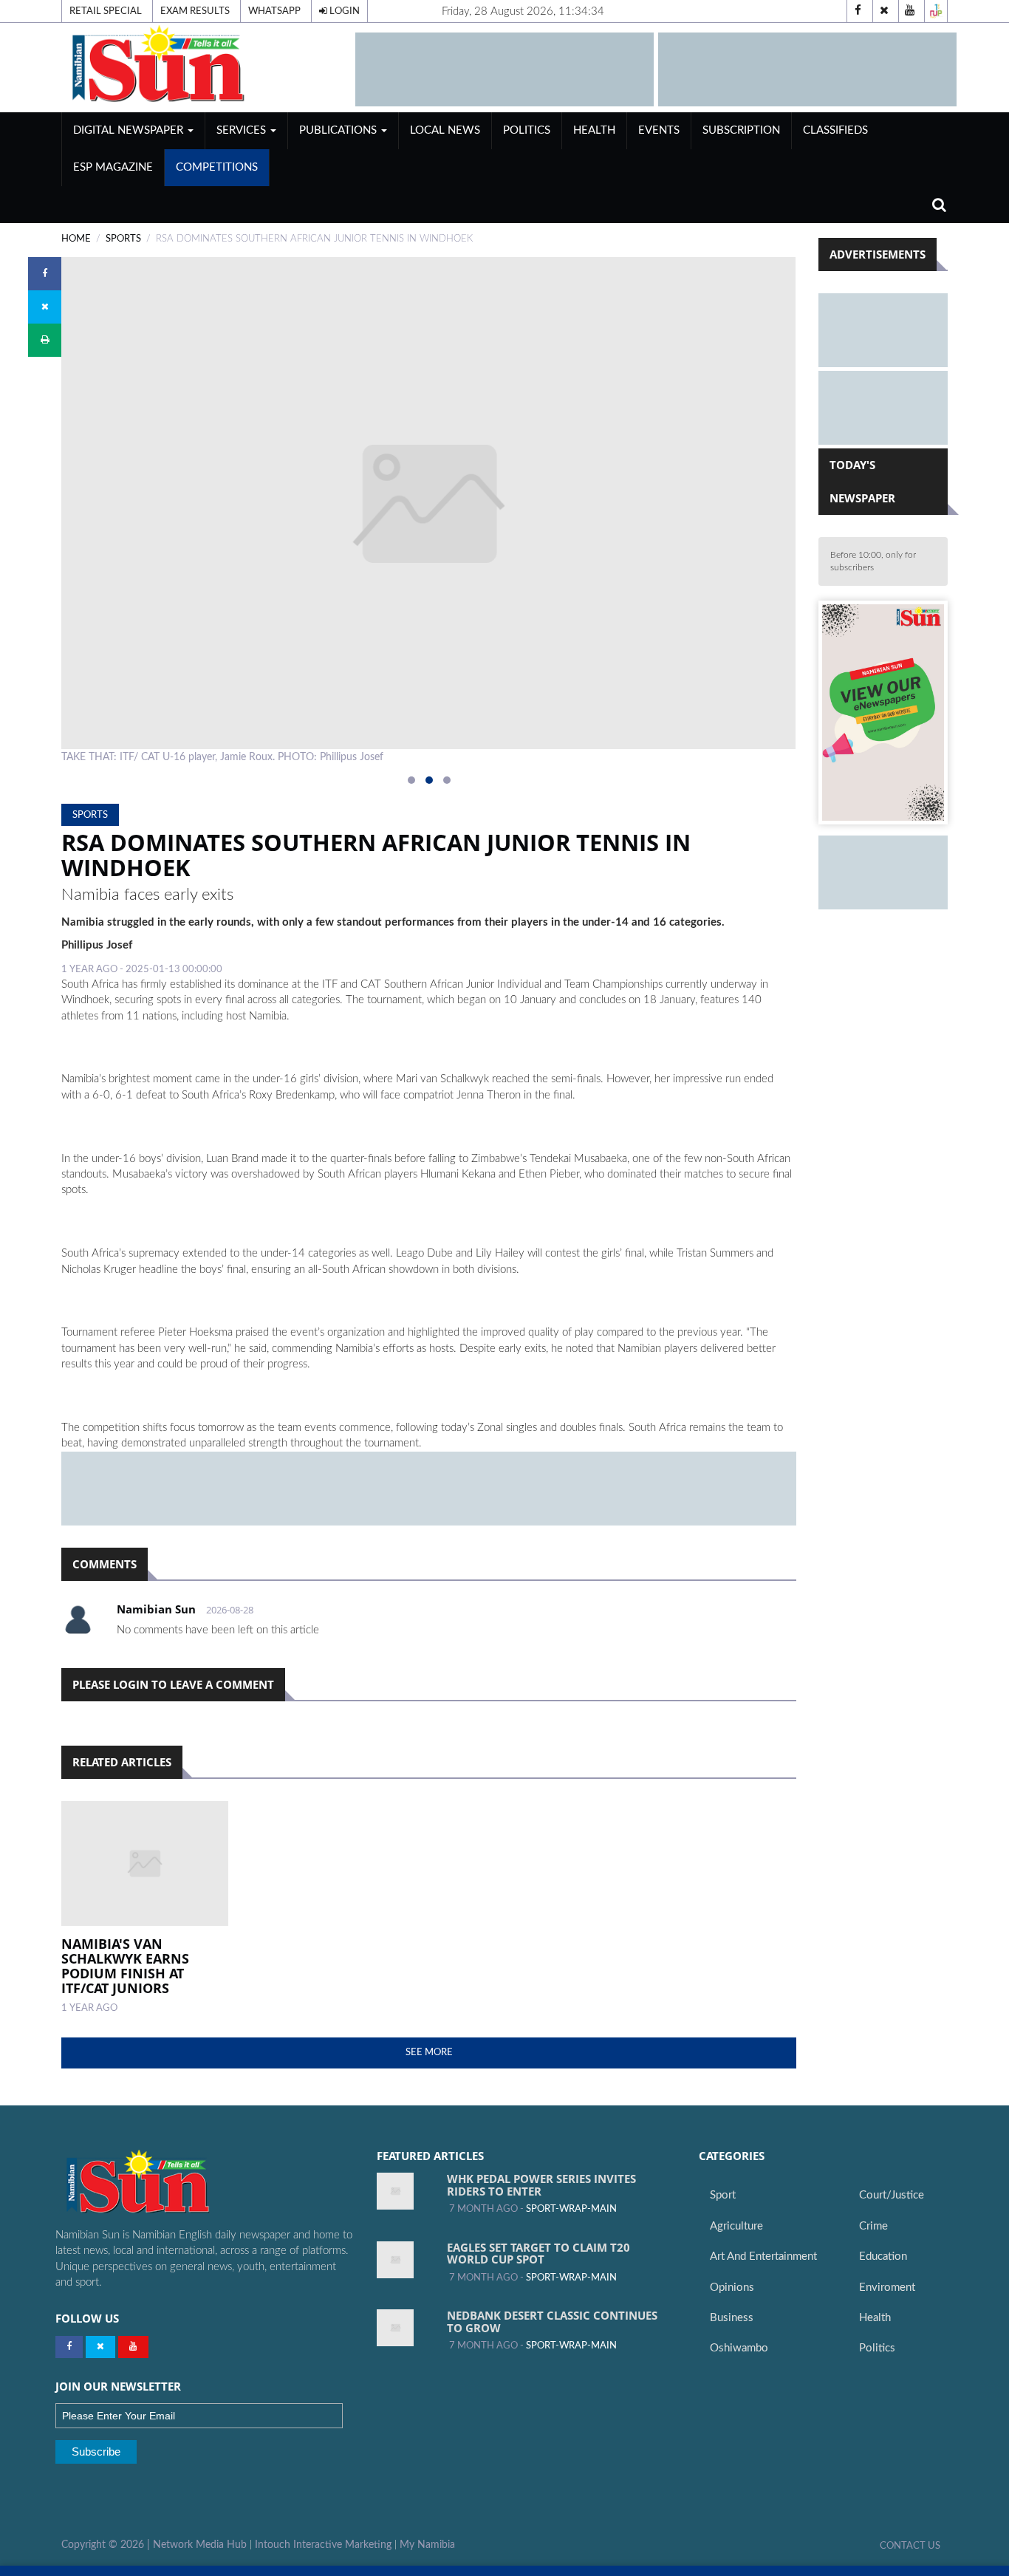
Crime (873, 2226)
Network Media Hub (200, 2545)
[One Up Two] (936, 11)
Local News (445, 130)
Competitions (217, 167)
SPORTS (123, 239)
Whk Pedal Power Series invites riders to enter (541, 2185)
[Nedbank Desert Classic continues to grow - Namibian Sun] (395, 2328)
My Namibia (427, 2545)
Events (659, 130)
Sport (723, 2195)
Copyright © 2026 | (107, 2545)
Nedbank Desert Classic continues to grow (552, 2322)
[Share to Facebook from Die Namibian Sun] (45, 274)
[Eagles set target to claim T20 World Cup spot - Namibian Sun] (395, 2260)
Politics (527, 130)
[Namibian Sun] (167, 2183)
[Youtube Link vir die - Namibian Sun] (133, 2347)
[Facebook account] (858, 11)
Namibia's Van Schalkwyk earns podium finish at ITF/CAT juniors (125, 1965)
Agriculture (736, 2226)
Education (883, 2256)
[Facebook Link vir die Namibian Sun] (69, 2347)
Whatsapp (274, 11)
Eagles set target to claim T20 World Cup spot (538, 2254)
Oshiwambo (739, 2348)
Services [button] (243, 130)
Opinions (732, 2288)
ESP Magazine (113, 167)
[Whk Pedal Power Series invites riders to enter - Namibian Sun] (395, 2191)
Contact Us (910, 2546)
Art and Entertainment (763, 2256)
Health (594, 130)
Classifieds (835, 130)
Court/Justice (892, 2195)
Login (343, 11)
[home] (202, 64)
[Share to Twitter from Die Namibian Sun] (45, 307)
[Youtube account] (910, 11)
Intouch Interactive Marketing (323, 2545)
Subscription (741, 130)
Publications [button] (339, 130)
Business (732, 2318)
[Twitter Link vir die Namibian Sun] (100, 2347)
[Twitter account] (884, 11)
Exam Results (195, 11)
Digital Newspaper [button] (130, 130)
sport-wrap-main (571, 2209)
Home (76, 239)
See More (429, 2052)
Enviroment (887, 2288)
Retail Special (106, 11)
